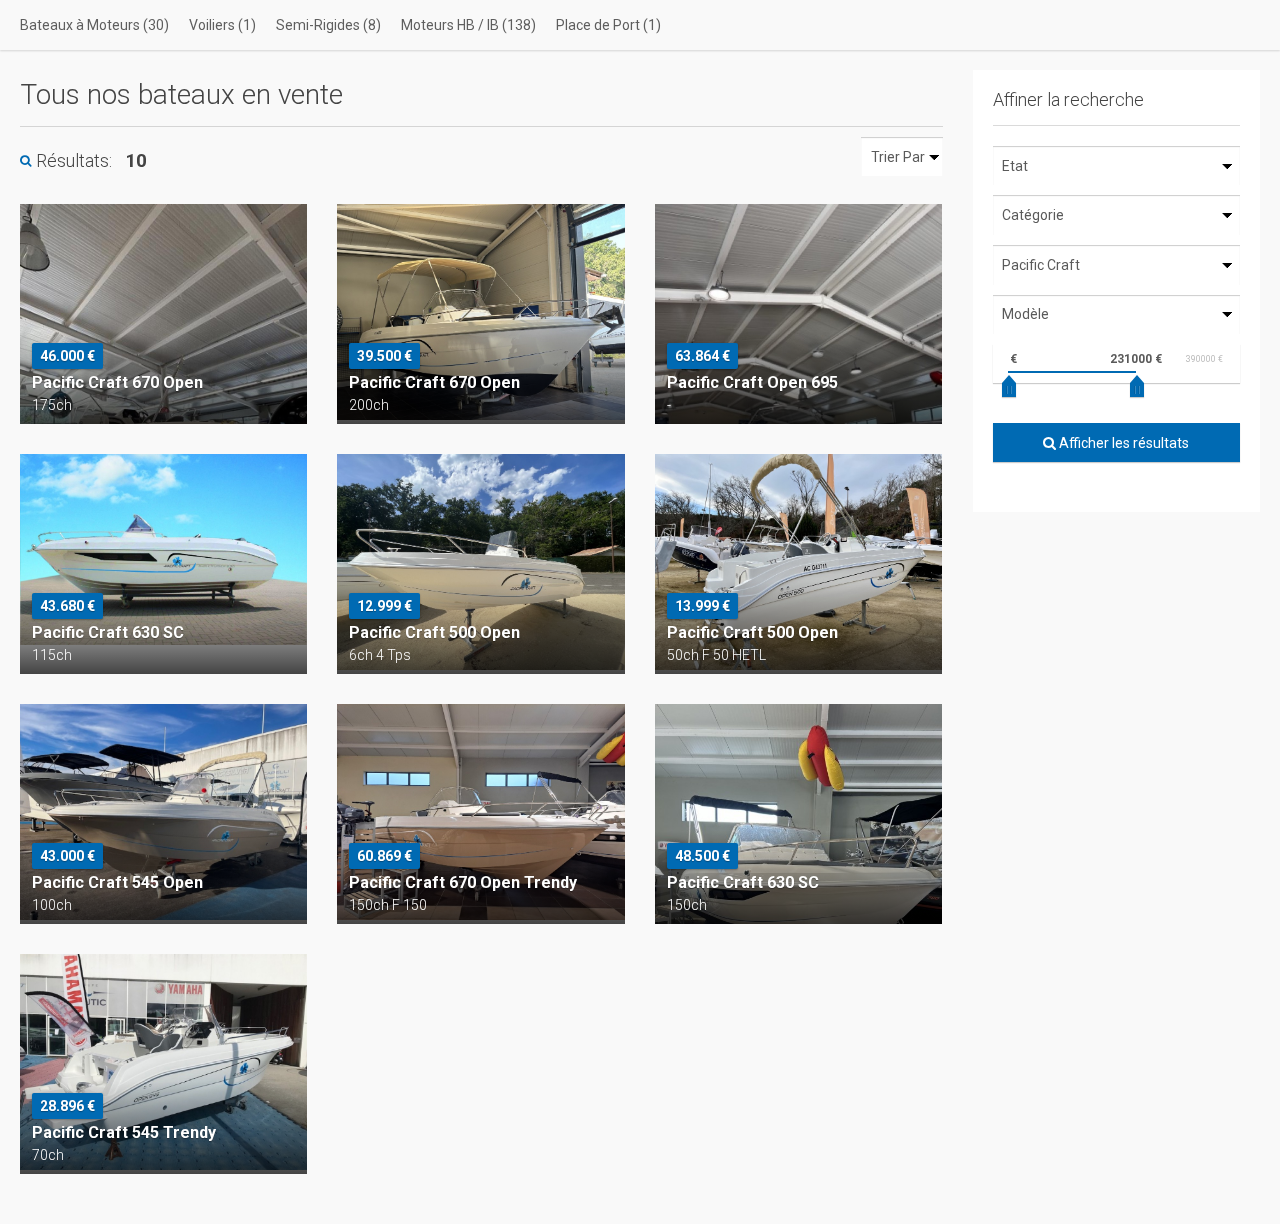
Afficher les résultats (1122, 443)
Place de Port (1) (608, 25)
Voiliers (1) (222, 25)
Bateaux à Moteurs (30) (94, 25)
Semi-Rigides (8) (328, 25)
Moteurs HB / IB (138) (468, 25)
